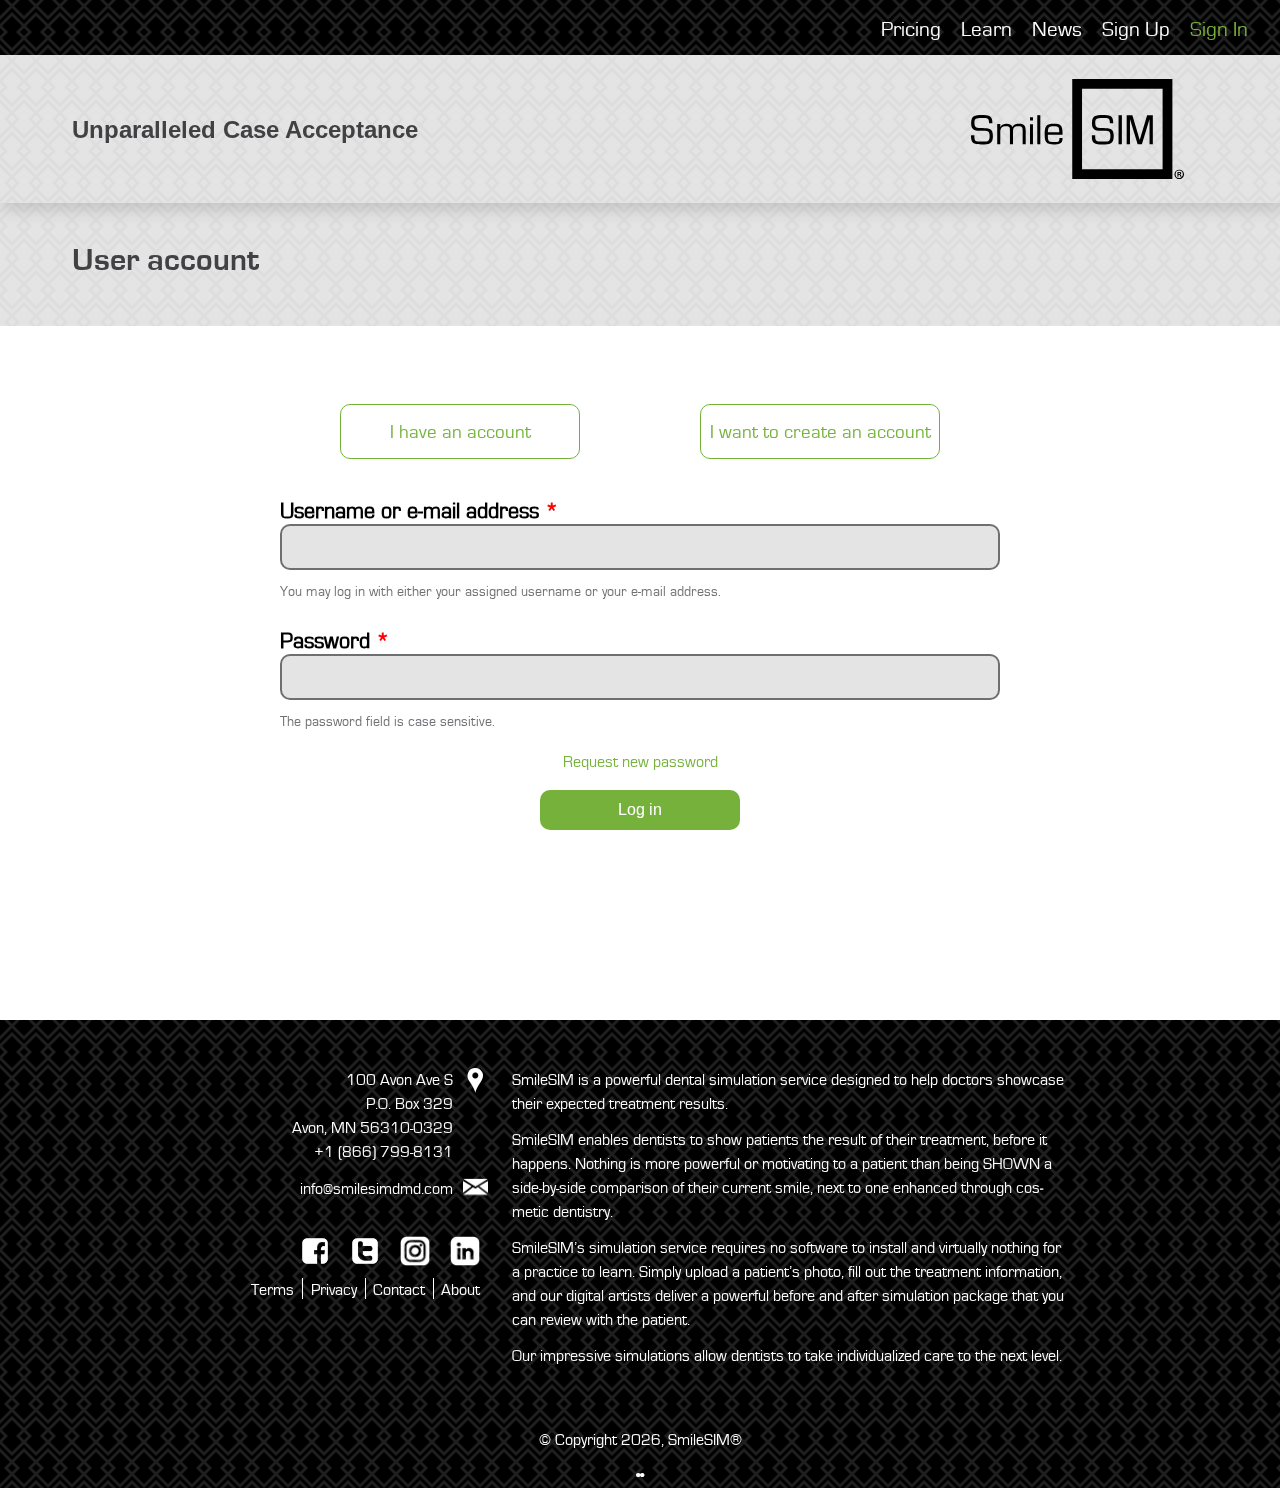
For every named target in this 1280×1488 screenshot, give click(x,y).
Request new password (640, 762)
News (1057, 30)
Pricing (911, 30)
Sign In (1219, 30)
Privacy (334, 1290)
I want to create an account (820, 432)
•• (640, 1476)
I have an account (460, 432)
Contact (399, 1290)
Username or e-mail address (419, 512)
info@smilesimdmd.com (376, 1188)
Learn (986, 30)
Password (335, 642)
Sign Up (1136, 30)
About (460, 1290)
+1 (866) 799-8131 (383, 1152)
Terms (272, 1290)
